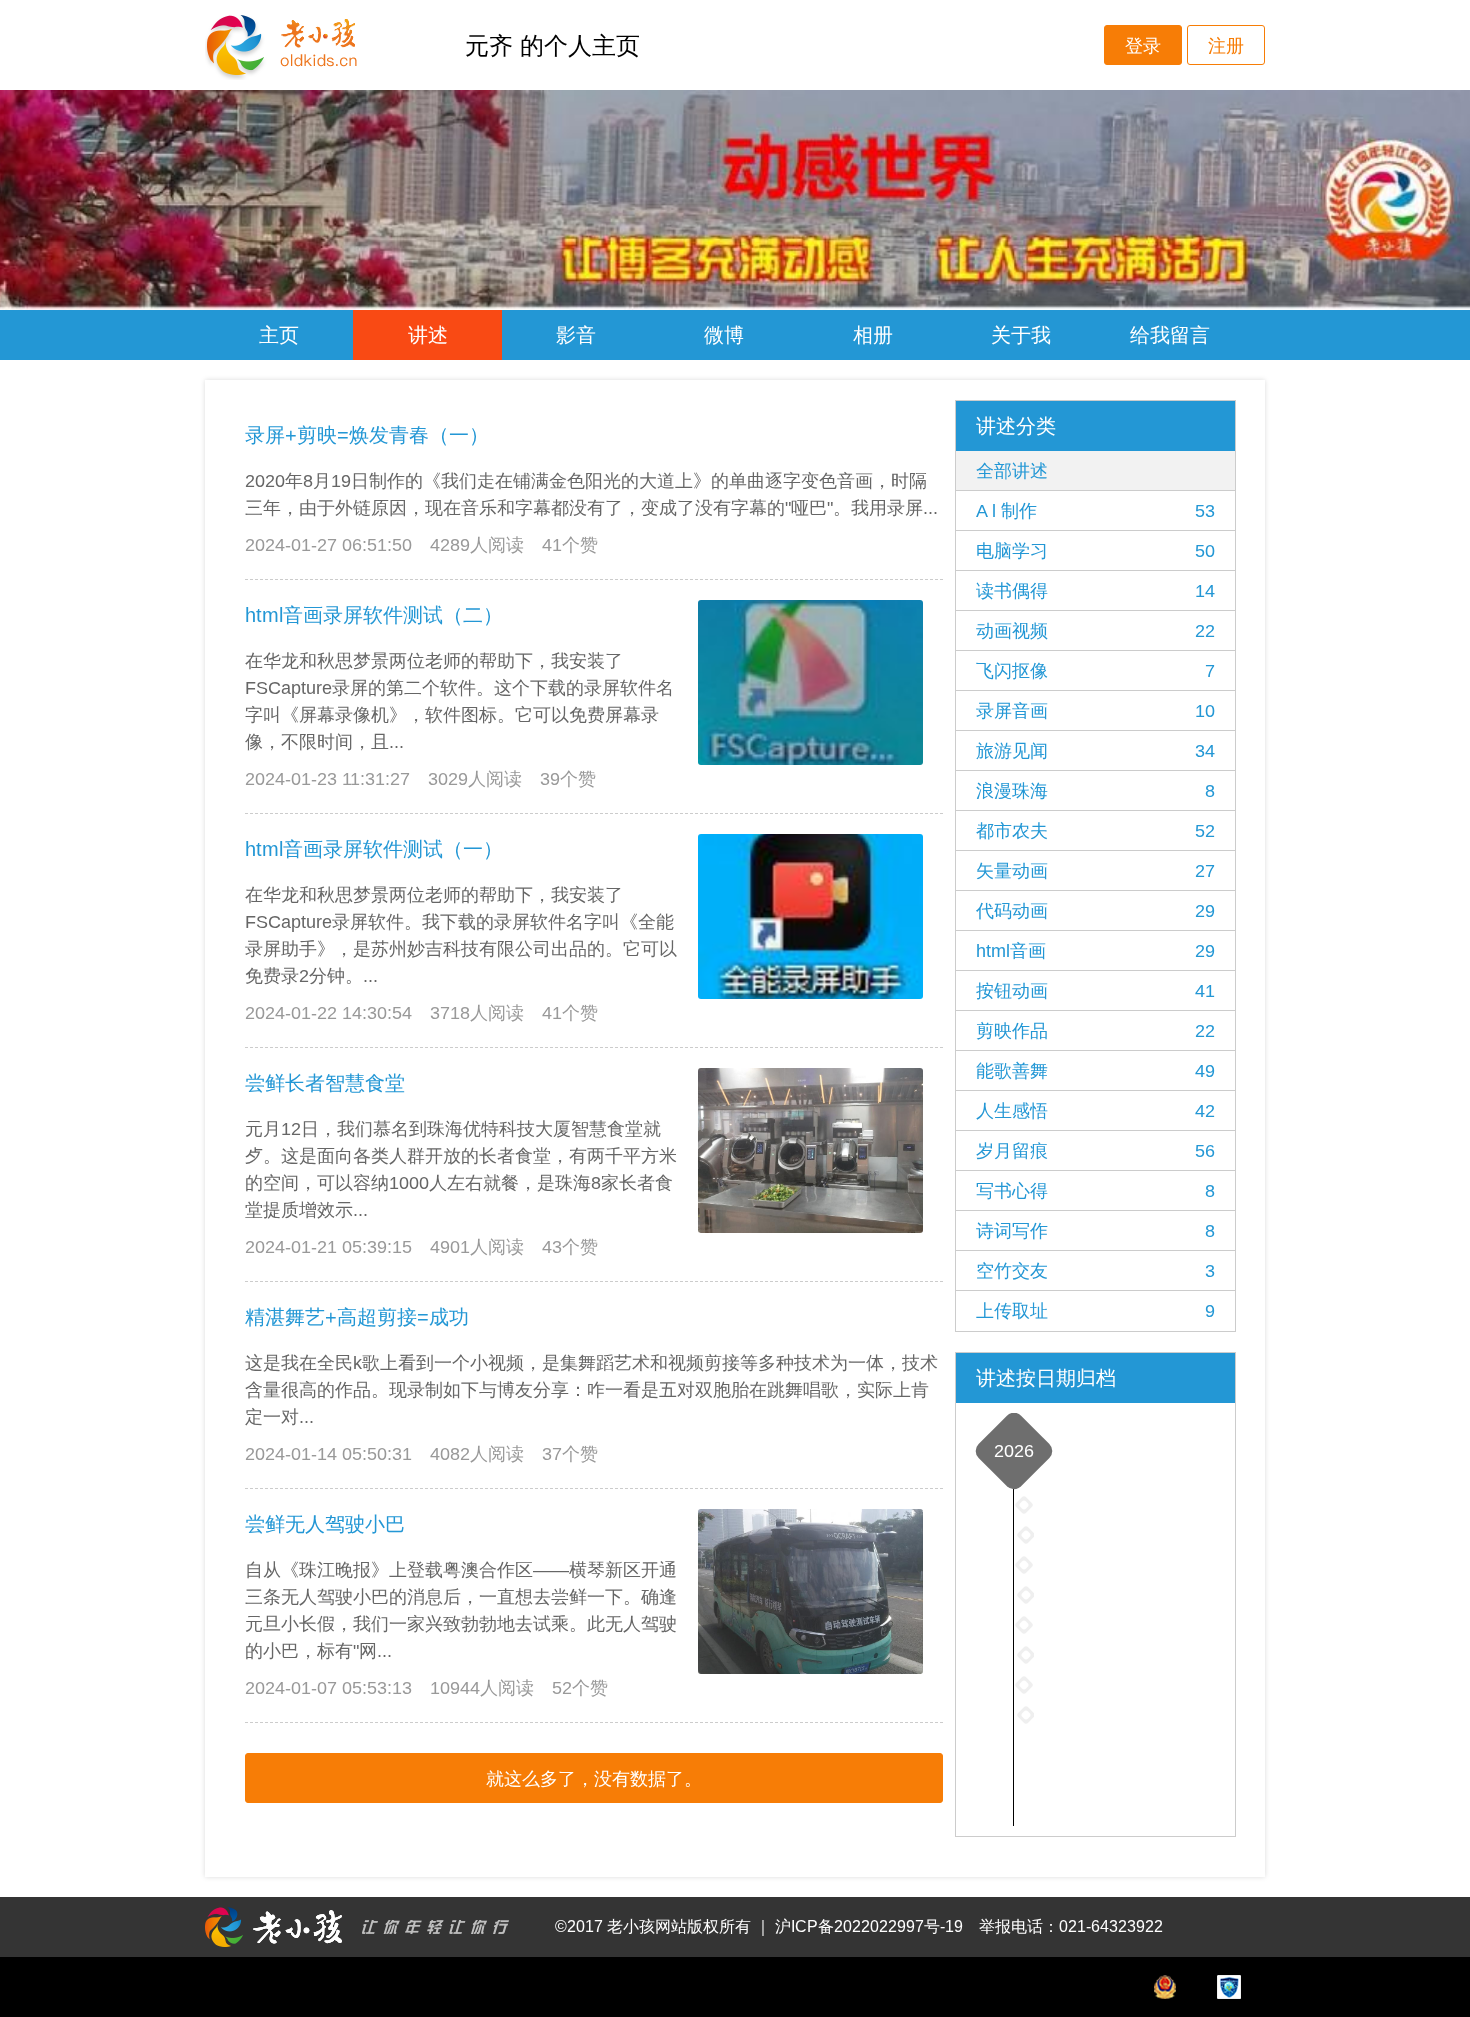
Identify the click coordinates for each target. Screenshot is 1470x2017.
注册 (1226, 46)
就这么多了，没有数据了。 (594, 1779)
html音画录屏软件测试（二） (374, 615)
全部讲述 (1012, 471)
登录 (1143, 46)
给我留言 (1170, 335)
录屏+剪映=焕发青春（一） (367, 435)
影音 (576, 335)
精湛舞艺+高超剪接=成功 (357, 1317)
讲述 (428, 335)
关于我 (1021, 335)
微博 (724, 335)
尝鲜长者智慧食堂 (325, 1083)
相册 (873, 335)
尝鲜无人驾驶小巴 (325, 1524)
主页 (279, 335)
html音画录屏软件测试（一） (374, 849)
